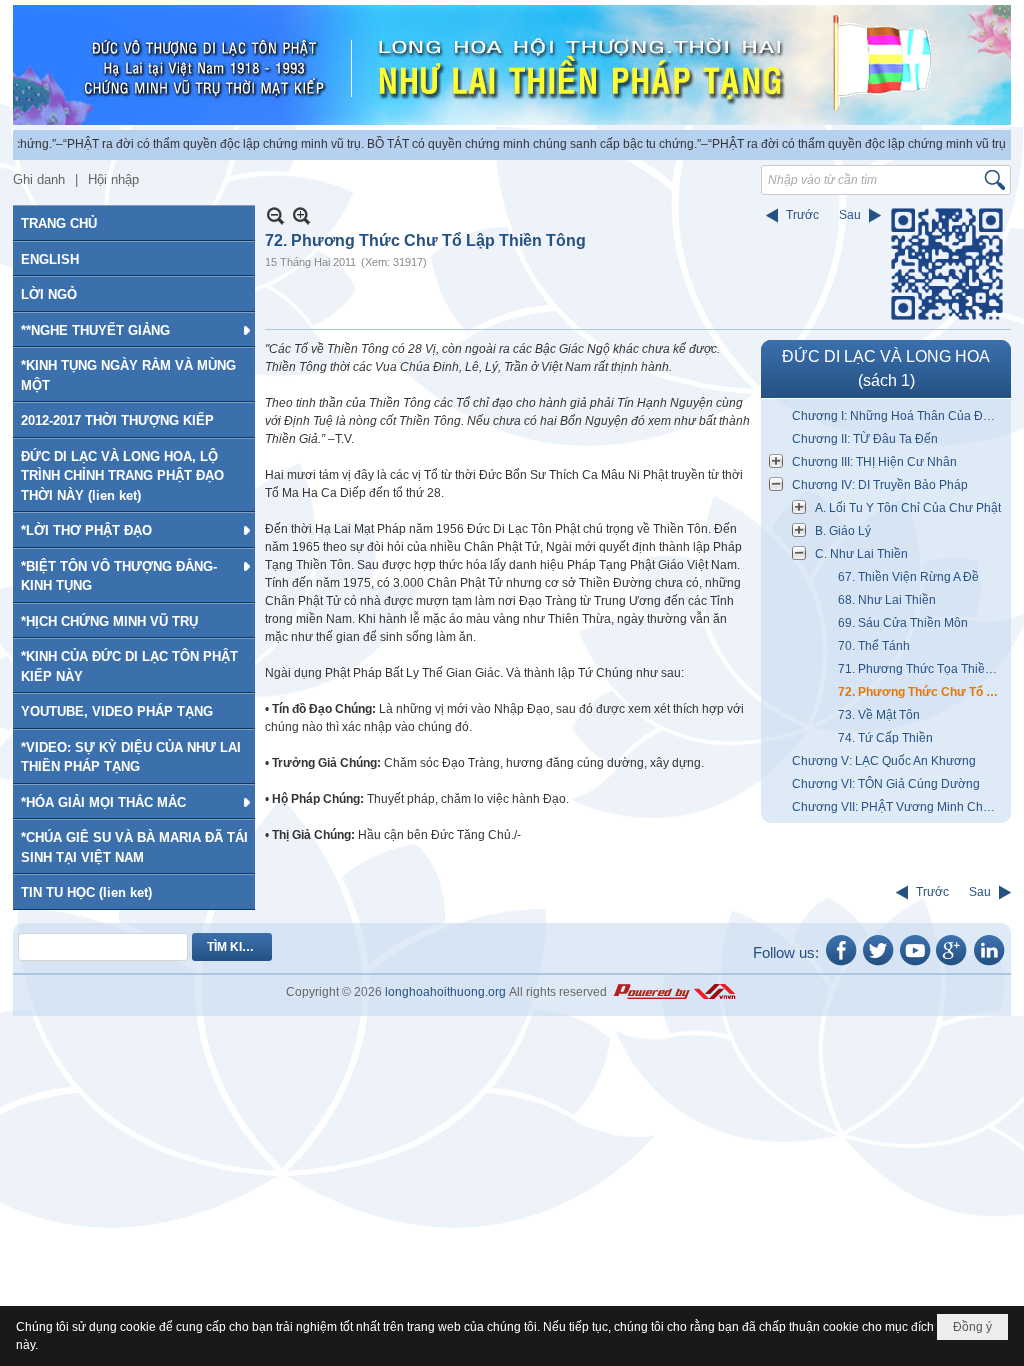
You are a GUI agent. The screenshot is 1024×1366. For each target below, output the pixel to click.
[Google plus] (952, 964)
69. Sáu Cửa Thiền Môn (903, 623)
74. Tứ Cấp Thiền (885, 738)
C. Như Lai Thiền (861, 554)
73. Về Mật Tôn (879, 715)
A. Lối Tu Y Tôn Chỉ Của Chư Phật (908, 508)
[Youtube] (915, 964)
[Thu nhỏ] (275, 215)
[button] (134, 330)
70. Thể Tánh (874, 646)
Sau (850, 215)
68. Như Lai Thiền (887, 600)
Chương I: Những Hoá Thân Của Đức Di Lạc (899, 416)
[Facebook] (841, 964)
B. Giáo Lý (843, 531)
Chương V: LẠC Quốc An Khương (884, 761)
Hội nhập (113, 179)
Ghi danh (39, 179)
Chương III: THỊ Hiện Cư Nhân (874, 462)
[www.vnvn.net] (674, 992)
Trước (802, 215)
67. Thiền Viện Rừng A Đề (908, 577)
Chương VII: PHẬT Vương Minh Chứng (898, 807)
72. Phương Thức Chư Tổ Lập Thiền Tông (922, 692)
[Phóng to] (301, 215)
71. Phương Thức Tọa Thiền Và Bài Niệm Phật (922, 669)
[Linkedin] (989, 964)
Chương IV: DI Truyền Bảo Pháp (880, 485)
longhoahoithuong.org (445, 992)
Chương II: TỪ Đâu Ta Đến (865, 439)
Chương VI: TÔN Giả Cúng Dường (886, 784)
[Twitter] (878, 964)
